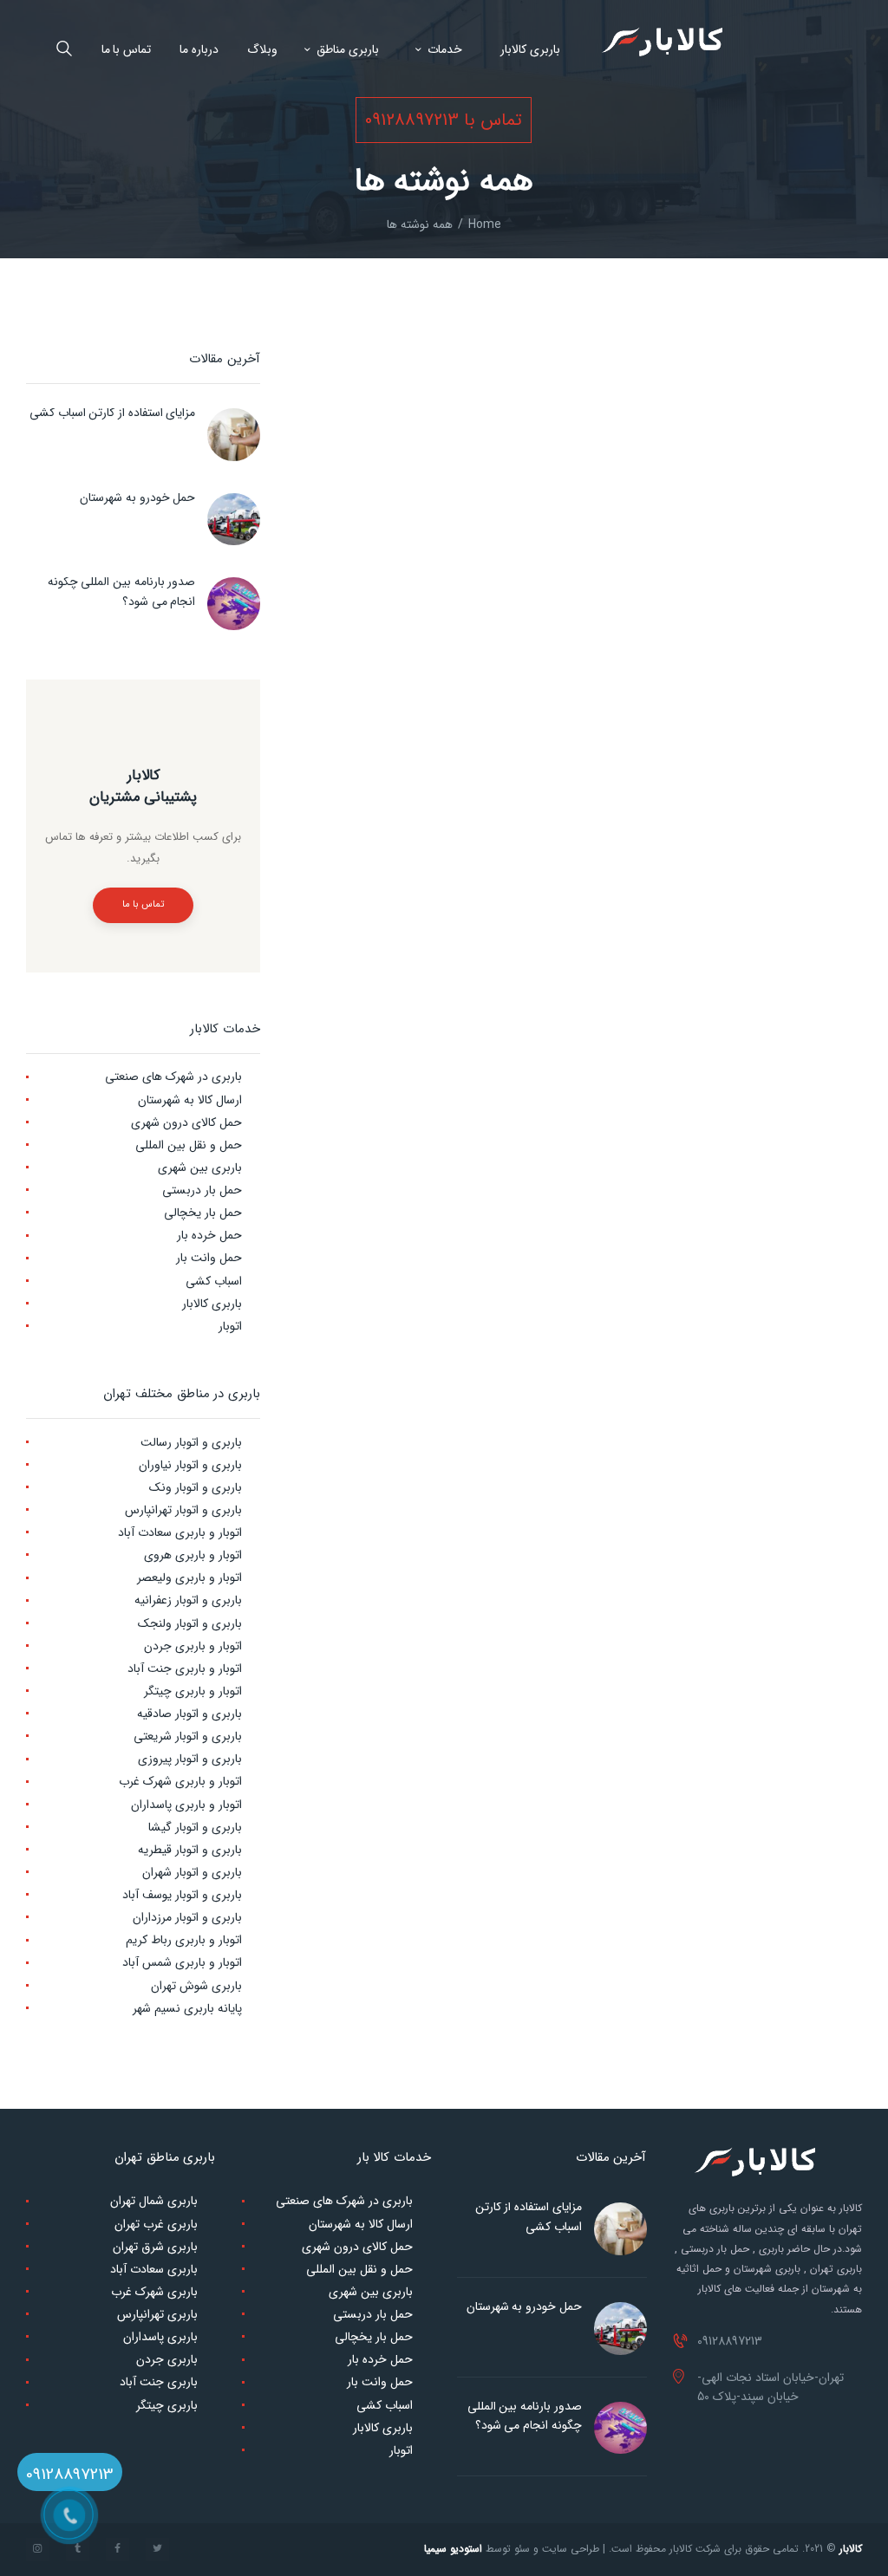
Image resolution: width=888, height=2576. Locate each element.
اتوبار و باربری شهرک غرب (180, 1781)
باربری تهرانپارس (157, 2314)
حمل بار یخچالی (203, 1213)
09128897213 (70, 2475)
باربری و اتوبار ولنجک (190, 1623)
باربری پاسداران (160, 2337)
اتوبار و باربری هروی (193, 1555)
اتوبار (230, 1326)
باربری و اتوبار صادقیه (189, 1714)
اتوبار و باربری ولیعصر (189, 1577)
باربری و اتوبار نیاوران (190, 1465)
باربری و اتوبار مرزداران (187, 1917)
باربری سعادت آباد (154, 2269)
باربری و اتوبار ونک (196, 1487)
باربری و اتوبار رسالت (191, 1442)
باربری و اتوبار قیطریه (190, 1850)
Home (485, 225)
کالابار (851, 2549)
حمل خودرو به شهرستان (137, 498)
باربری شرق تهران (155, 2247)
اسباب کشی (214, 1281)
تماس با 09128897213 (444, 120)
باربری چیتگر (167, 2405)
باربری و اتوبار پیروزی (190, 1759)
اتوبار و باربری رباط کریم (184, 1940)
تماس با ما (143, 904)
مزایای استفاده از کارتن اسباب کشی (112, 413)
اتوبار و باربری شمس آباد (182, 1962)
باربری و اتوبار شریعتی (188, 1736)
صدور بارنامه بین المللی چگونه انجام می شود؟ (121, 591)
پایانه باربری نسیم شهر (187, 2008)
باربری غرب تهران (156, 2224)
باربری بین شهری (200, 1168)
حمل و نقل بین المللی (189, 1145)
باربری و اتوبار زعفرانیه (188, 1600)
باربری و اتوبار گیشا (195, 1827)
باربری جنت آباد (159, 2382)
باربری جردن (167, 2359)
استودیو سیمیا (453, 2549)
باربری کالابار (212, 1304)
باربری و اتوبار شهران (192, 1872)
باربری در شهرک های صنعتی (173, 1077)
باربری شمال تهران (154, 2201)
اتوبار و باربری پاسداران (186, 1805)
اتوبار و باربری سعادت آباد (180, 1532)
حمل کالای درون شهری (186, 1122)
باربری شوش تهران (196, 1986)
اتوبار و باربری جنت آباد (185, 1669)
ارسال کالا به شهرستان (190, 1100)
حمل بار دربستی (202, 1190)
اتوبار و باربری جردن (193, 1646)
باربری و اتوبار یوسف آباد (182, 1895)
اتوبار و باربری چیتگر (193, 1691)
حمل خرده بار (209, 1235)
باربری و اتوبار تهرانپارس (183, 1510)
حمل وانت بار (209, 1258)
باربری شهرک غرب (154, 2292)
